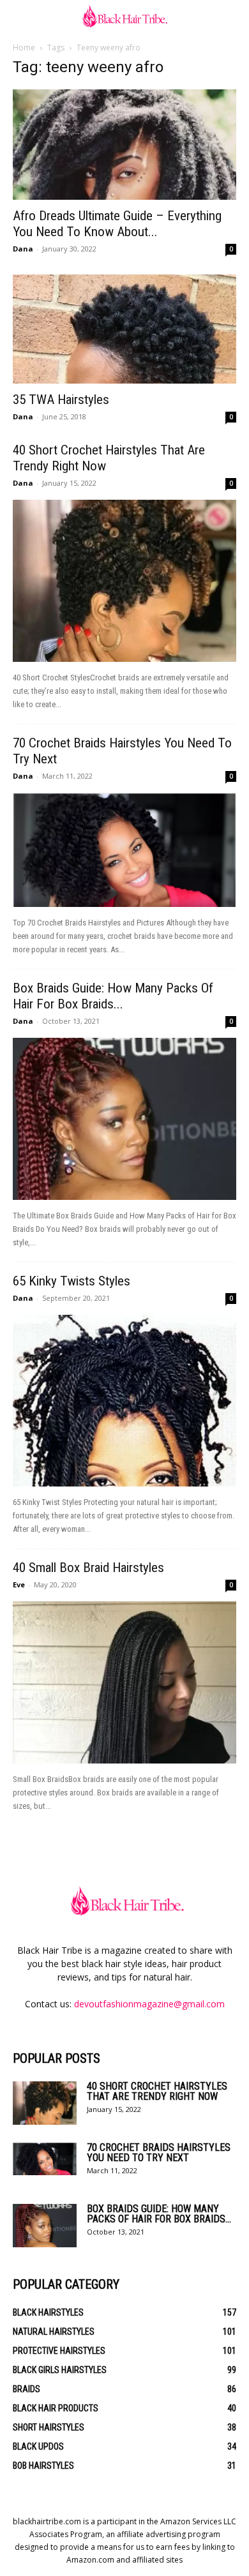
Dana (23, 249)
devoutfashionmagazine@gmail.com (149, 2004)
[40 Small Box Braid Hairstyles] (124, 1682)
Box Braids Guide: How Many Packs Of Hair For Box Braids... (113, 996)
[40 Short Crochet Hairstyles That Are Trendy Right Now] (124, 581)
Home (24, 48)
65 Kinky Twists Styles (72, 1281)
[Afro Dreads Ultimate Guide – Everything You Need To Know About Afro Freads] (124, 145)
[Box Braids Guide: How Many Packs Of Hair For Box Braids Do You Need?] (124, 1119)
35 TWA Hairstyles (61, 400)
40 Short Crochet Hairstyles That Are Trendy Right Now (157, 2091)
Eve (19, 1584)
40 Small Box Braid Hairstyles (88, 1568)
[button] (22, 17)
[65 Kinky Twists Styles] (124, 1401)
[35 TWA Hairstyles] (124, 329)
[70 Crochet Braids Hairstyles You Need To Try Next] (124, 850)
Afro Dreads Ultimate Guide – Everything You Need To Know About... (117, 224)
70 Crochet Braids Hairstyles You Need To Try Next (159, 2153)
